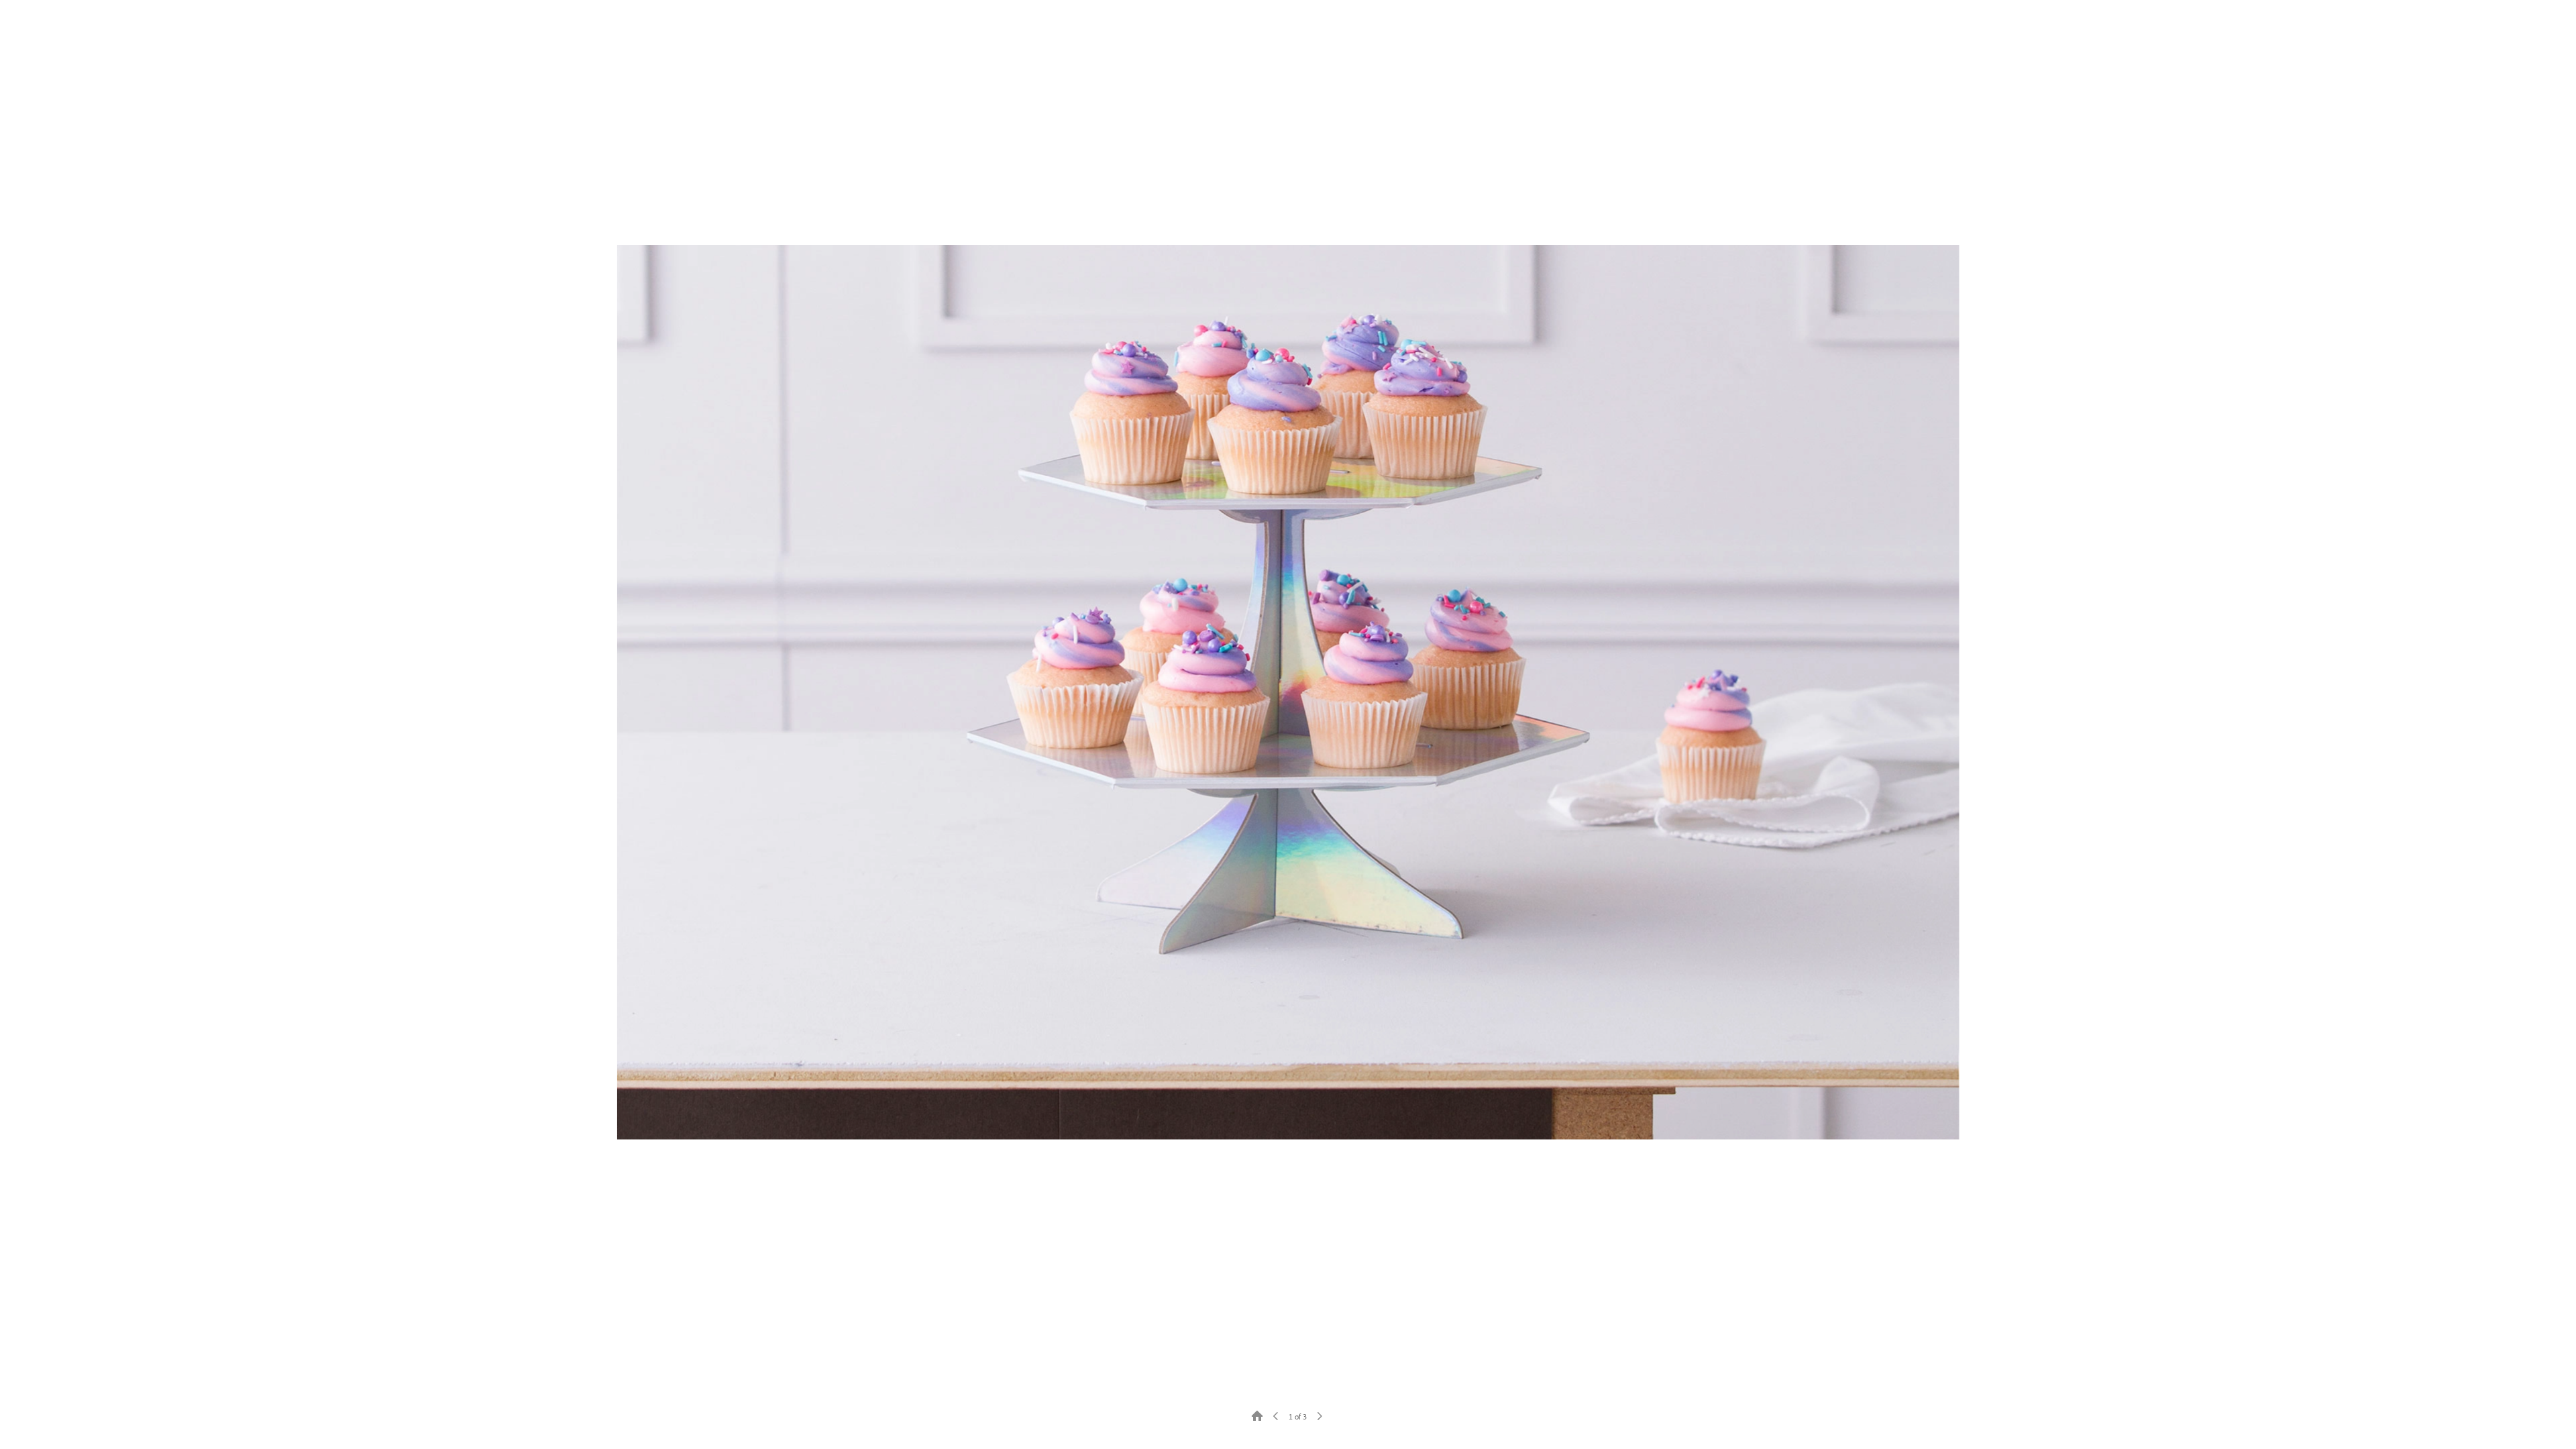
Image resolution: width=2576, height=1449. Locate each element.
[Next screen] (1320, 1415)
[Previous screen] (1276, 1415)
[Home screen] (1257, 1415)
